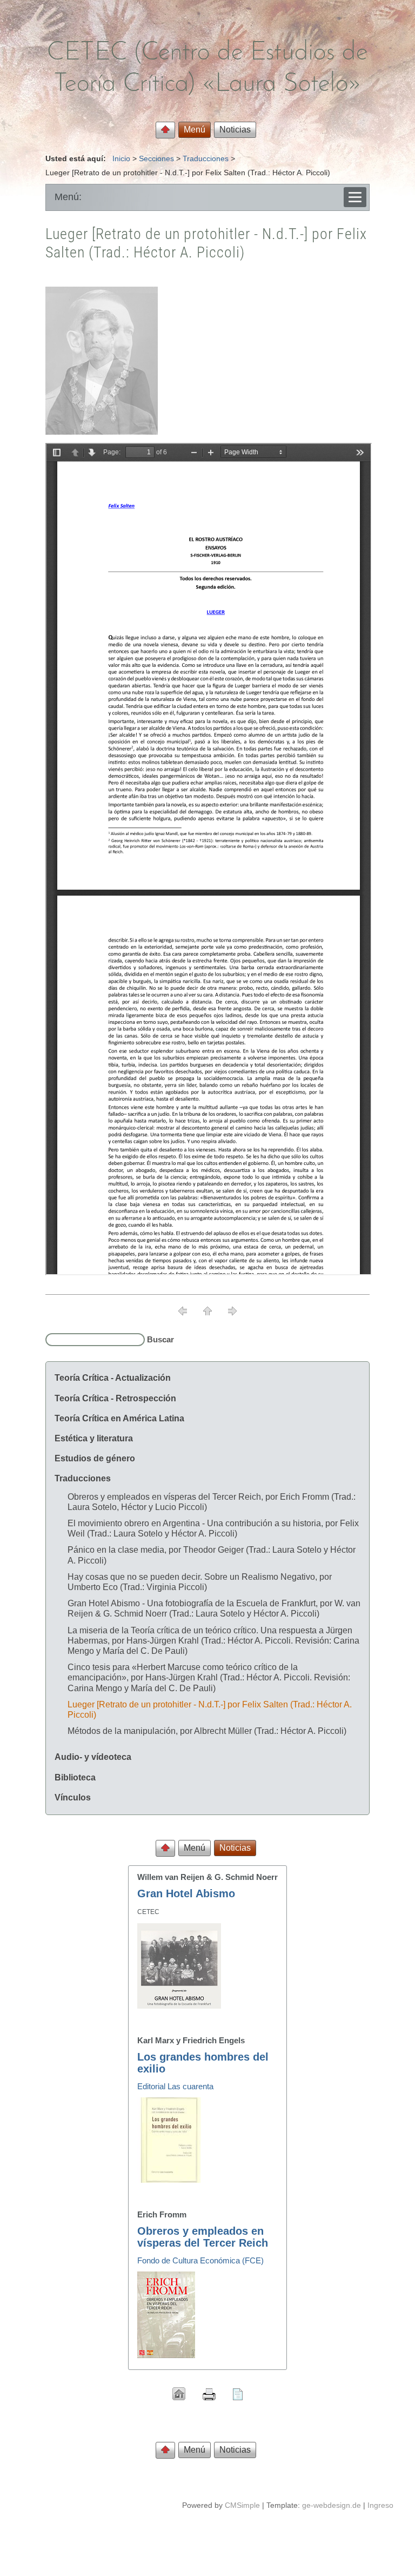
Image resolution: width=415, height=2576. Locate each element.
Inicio (121, 158)
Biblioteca (75, 1777)
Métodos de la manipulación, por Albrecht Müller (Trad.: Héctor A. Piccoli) (207, 1731)
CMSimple (242, 2505)
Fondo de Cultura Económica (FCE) (200, 2260)
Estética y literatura (94, 1438)
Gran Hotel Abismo (186, 1893)
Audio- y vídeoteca (93, 1757)
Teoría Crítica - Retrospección (115, 1398)
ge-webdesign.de (332, 2505)
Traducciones (206, 158)
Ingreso (380, 2505)
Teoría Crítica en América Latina (119, 1418)
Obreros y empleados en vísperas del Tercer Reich (203, 2237)
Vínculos (73, 1797)
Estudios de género (95, 1458)
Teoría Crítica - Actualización (113, 1378)
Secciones (156, 158)
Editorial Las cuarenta (175, 2086)
